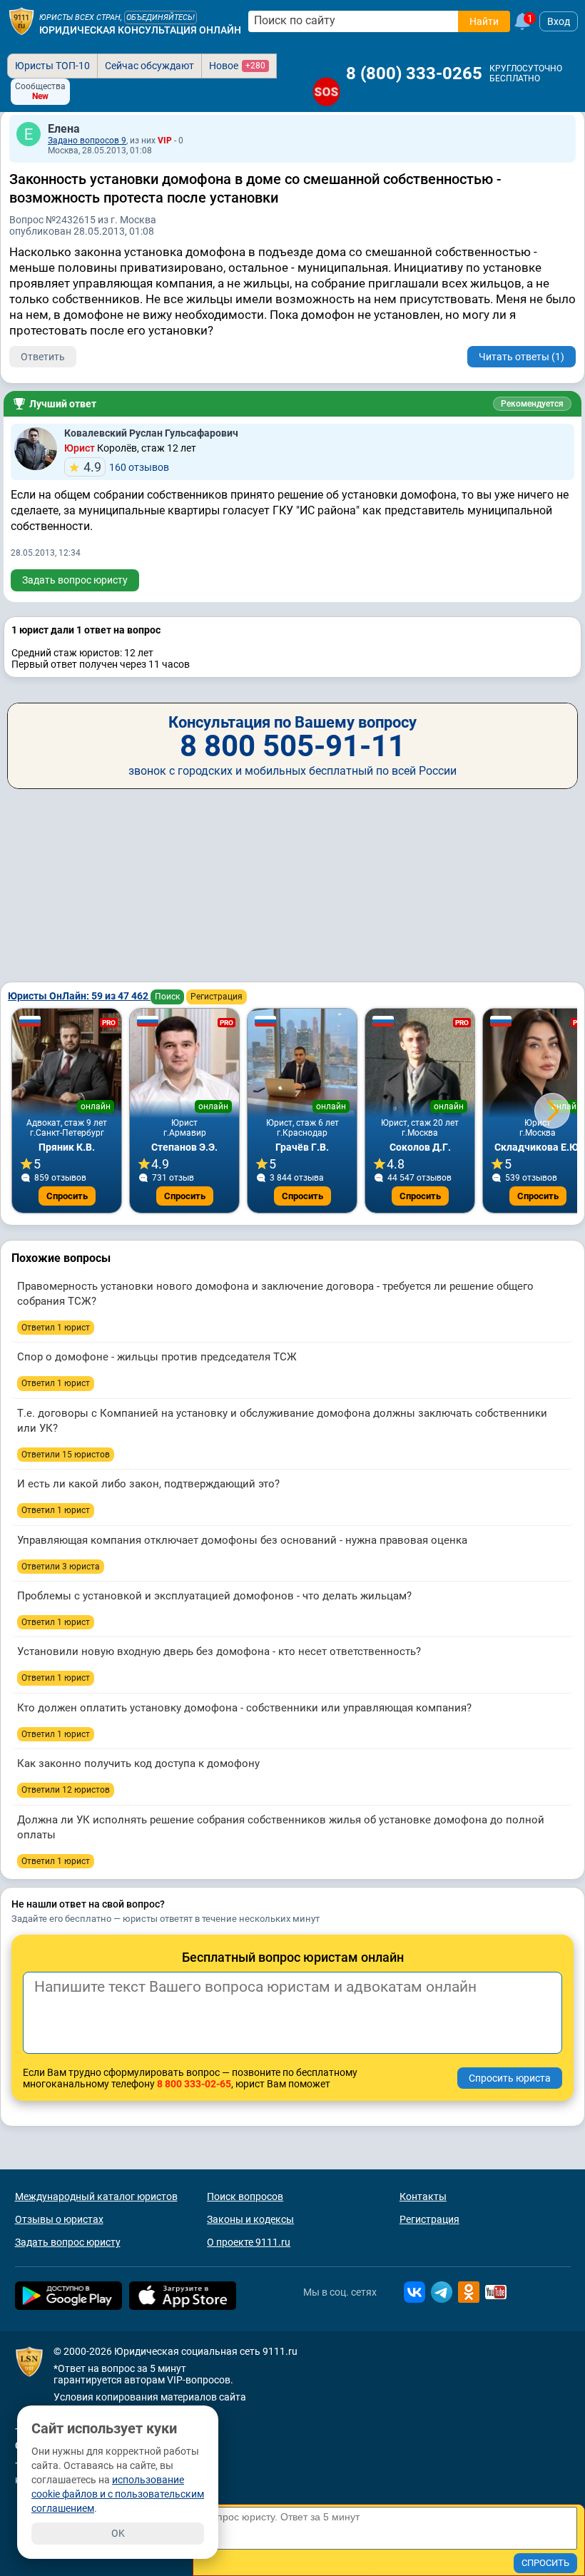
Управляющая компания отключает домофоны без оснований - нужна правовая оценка (242, 1540)
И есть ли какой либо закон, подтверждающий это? (148, 1484)
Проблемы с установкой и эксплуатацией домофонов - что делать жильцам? (214, 1596)
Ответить (43, 357)
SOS (326, 92)
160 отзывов (126, 467)
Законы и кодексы (250, 2219)
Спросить (67, 1196)
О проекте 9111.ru (249, 2242)
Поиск (167, 997)
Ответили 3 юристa (61, 1567)
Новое (237, 66)
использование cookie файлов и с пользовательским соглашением (118, 2494)
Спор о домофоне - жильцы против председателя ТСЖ (157, 1357)
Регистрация (217, 997)
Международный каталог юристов (96, 2196)
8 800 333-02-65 (194, 2084)
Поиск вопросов (245, 2196)
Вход (559, 21)
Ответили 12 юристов (66, 1790)
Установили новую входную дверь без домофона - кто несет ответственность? (219, 1651)
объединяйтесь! (161, 17)
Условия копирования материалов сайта (150, 2397)
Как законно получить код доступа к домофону (138, 1763)
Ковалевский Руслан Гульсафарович (151, 433)
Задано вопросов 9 (87, 141)
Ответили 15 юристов (66, 1455)
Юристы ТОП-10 (52, 66)
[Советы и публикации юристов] (21, 21)
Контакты (423, 2196)
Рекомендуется (532, 404)
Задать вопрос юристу (75, 580)
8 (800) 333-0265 (414, 73)
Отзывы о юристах (59, 2219)
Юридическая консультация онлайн (140, 30)
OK (118, 2533)
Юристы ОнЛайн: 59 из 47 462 (79, 996)
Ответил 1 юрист (56, 1328)
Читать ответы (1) (522, 357)
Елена (64, 129)
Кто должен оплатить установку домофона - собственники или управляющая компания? (244, 1708)
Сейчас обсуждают (149, 66)
